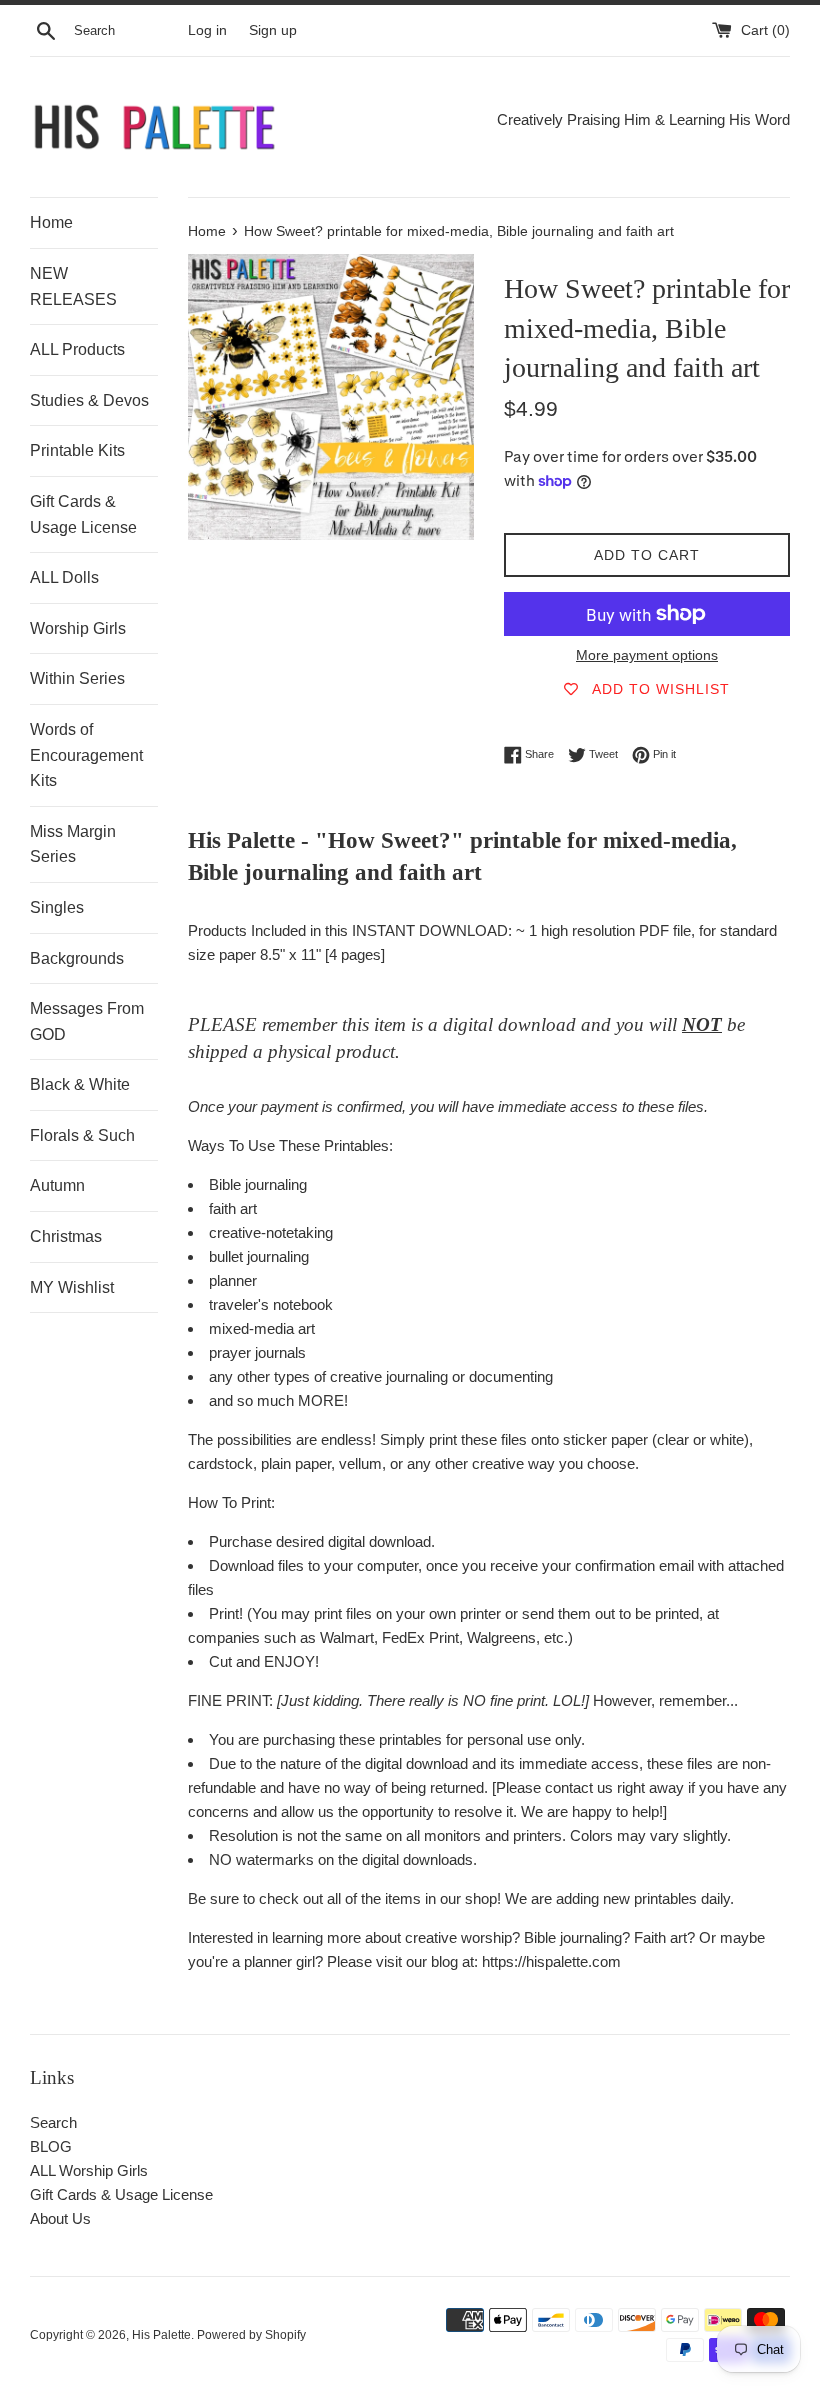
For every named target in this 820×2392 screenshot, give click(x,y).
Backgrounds (77, 958)
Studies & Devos (89, 400)
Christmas (66, 1236)
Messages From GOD (87, 1021)
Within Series (77, 678)
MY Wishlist (72, 1287)
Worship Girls (78, 628)
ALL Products (77, 349)
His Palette (161, 2335)
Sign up (273, 30)
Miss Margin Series (73, 844)
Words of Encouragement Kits (86, 755)
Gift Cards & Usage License (83, 514)
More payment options (647, 655)
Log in (207, 30)
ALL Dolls (64, 577)
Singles (57, 907)
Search (53, 2122)
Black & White (80, 1084)
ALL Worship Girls (89, 2170)
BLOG (51, 2146)
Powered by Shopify (251, 2335)
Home (51, 222)
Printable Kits (77, 450)
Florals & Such (82, 1135)
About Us (60, 2218)
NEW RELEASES (73, 286)
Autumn (57, 1185)
